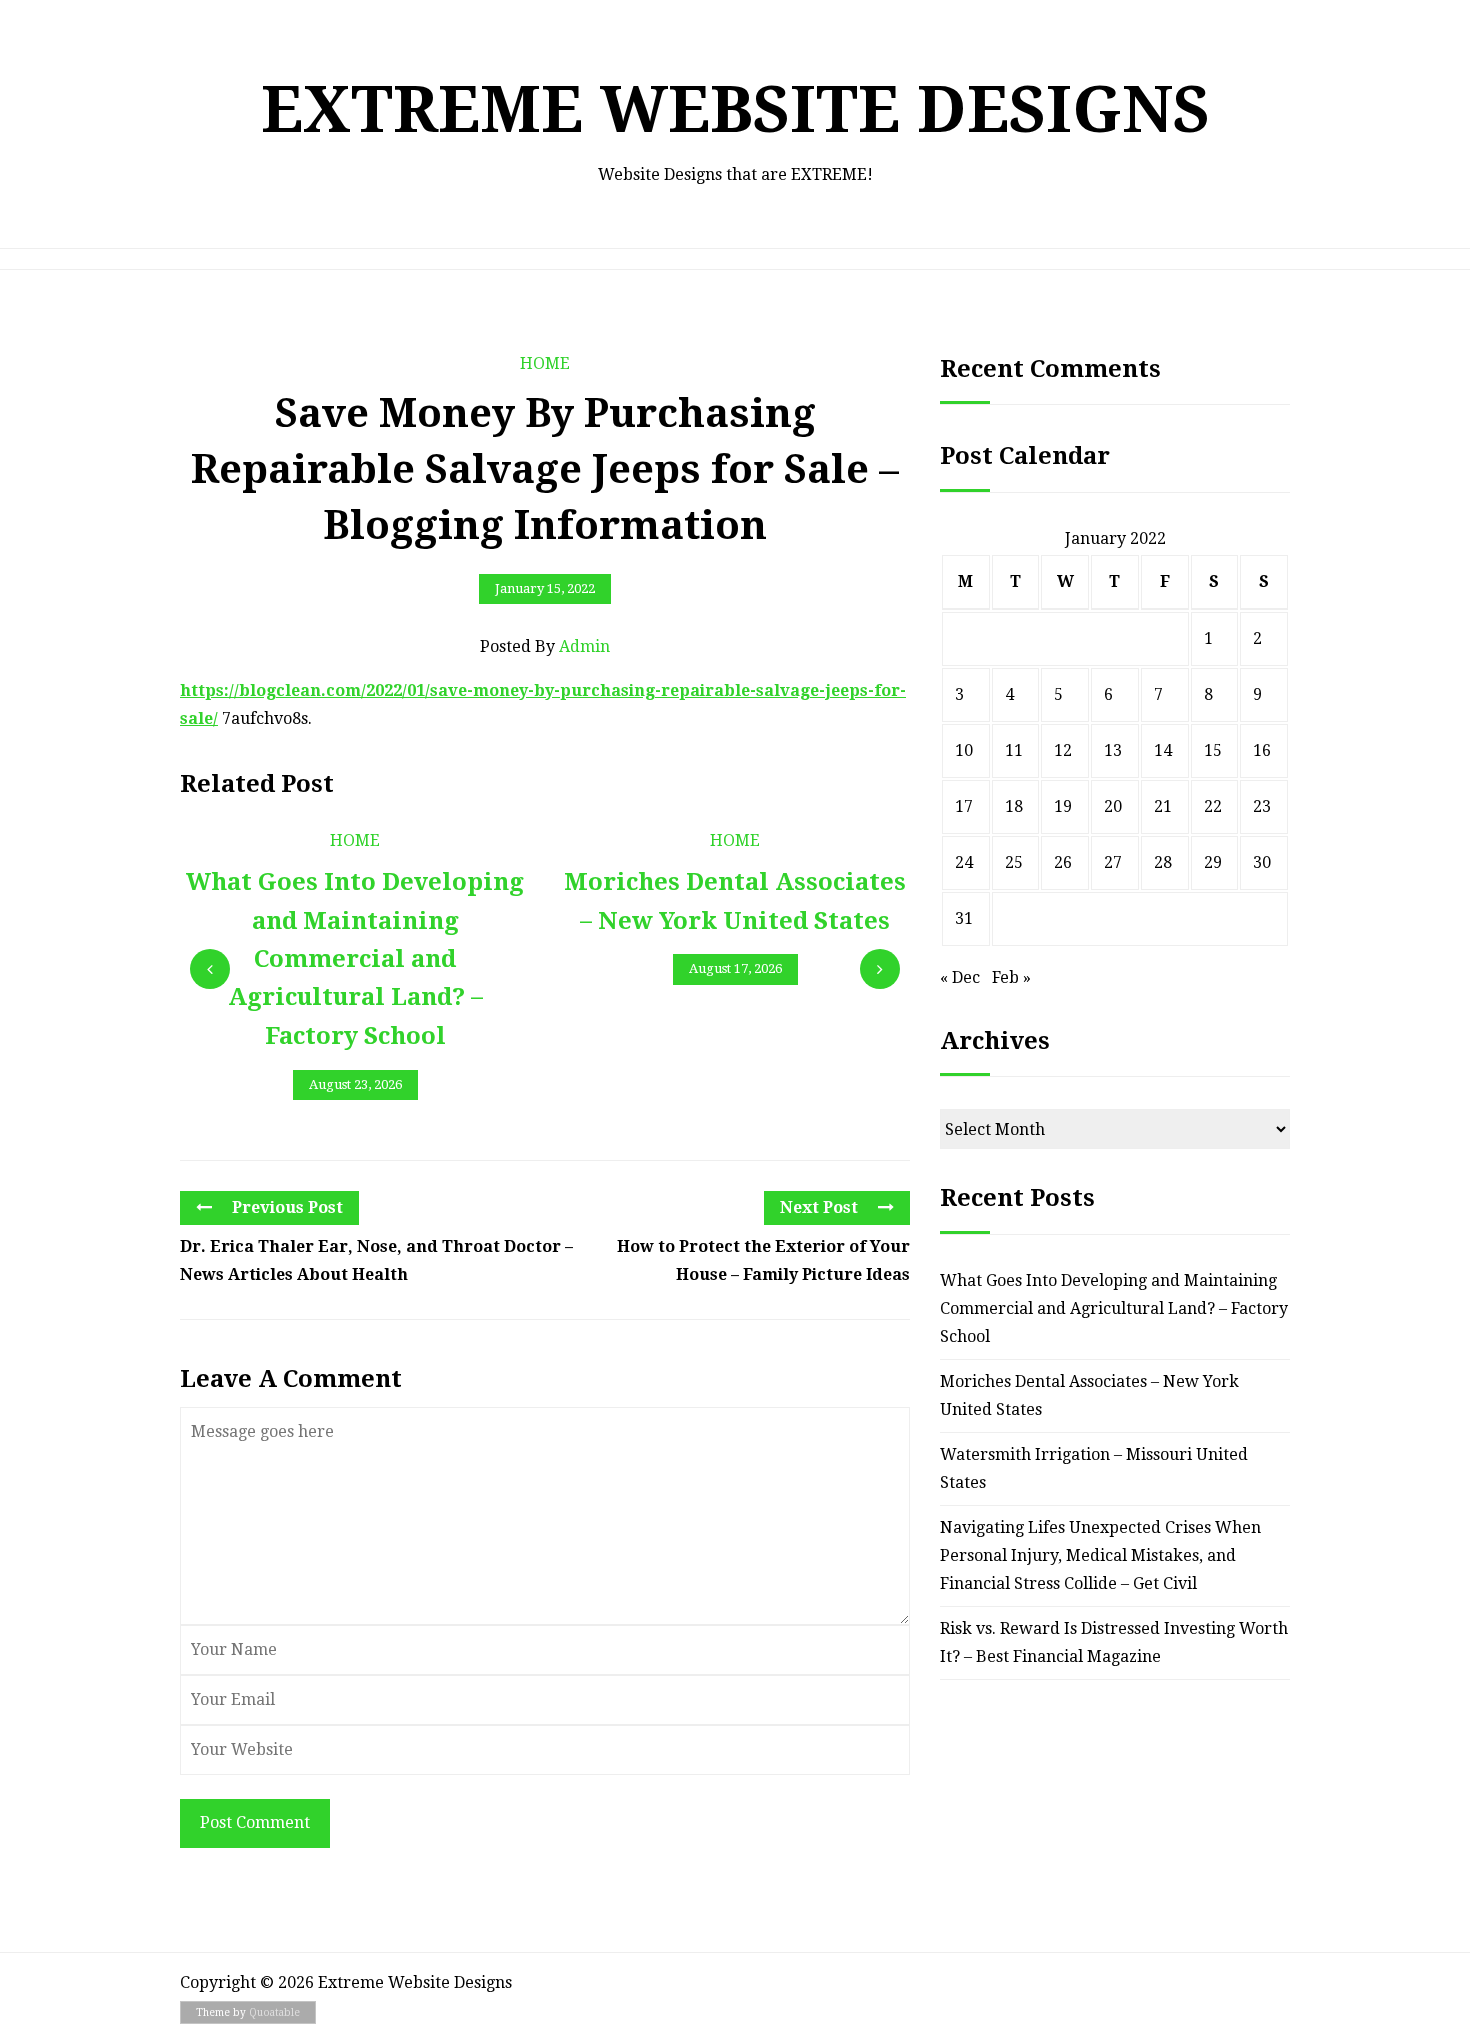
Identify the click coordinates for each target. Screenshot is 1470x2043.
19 (1063, 806)
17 (964, 806)
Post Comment (255, 1822)
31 (964, 918)
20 (1113, 806)
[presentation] (210, 969)
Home (545, 363)
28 (1163, 862)
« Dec (960, 977)
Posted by (545, 646)
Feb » (1011, 977)
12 (1063, 750)
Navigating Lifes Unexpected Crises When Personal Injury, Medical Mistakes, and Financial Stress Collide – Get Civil (1100, 1555)
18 (1014, 806)
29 (1213, 862)
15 (1213, 750)
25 (1014, 862)
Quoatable (274, 2012)
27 (1113, 862)
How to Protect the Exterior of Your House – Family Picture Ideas (763, 1260)
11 (1014, 750)
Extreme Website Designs (735, 109)
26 (1063, 862)
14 (1163, 750)
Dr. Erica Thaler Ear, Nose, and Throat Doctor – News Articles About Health (376, 1260)
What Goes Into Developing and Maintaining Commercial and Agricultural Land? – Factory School (1114, 1308)
